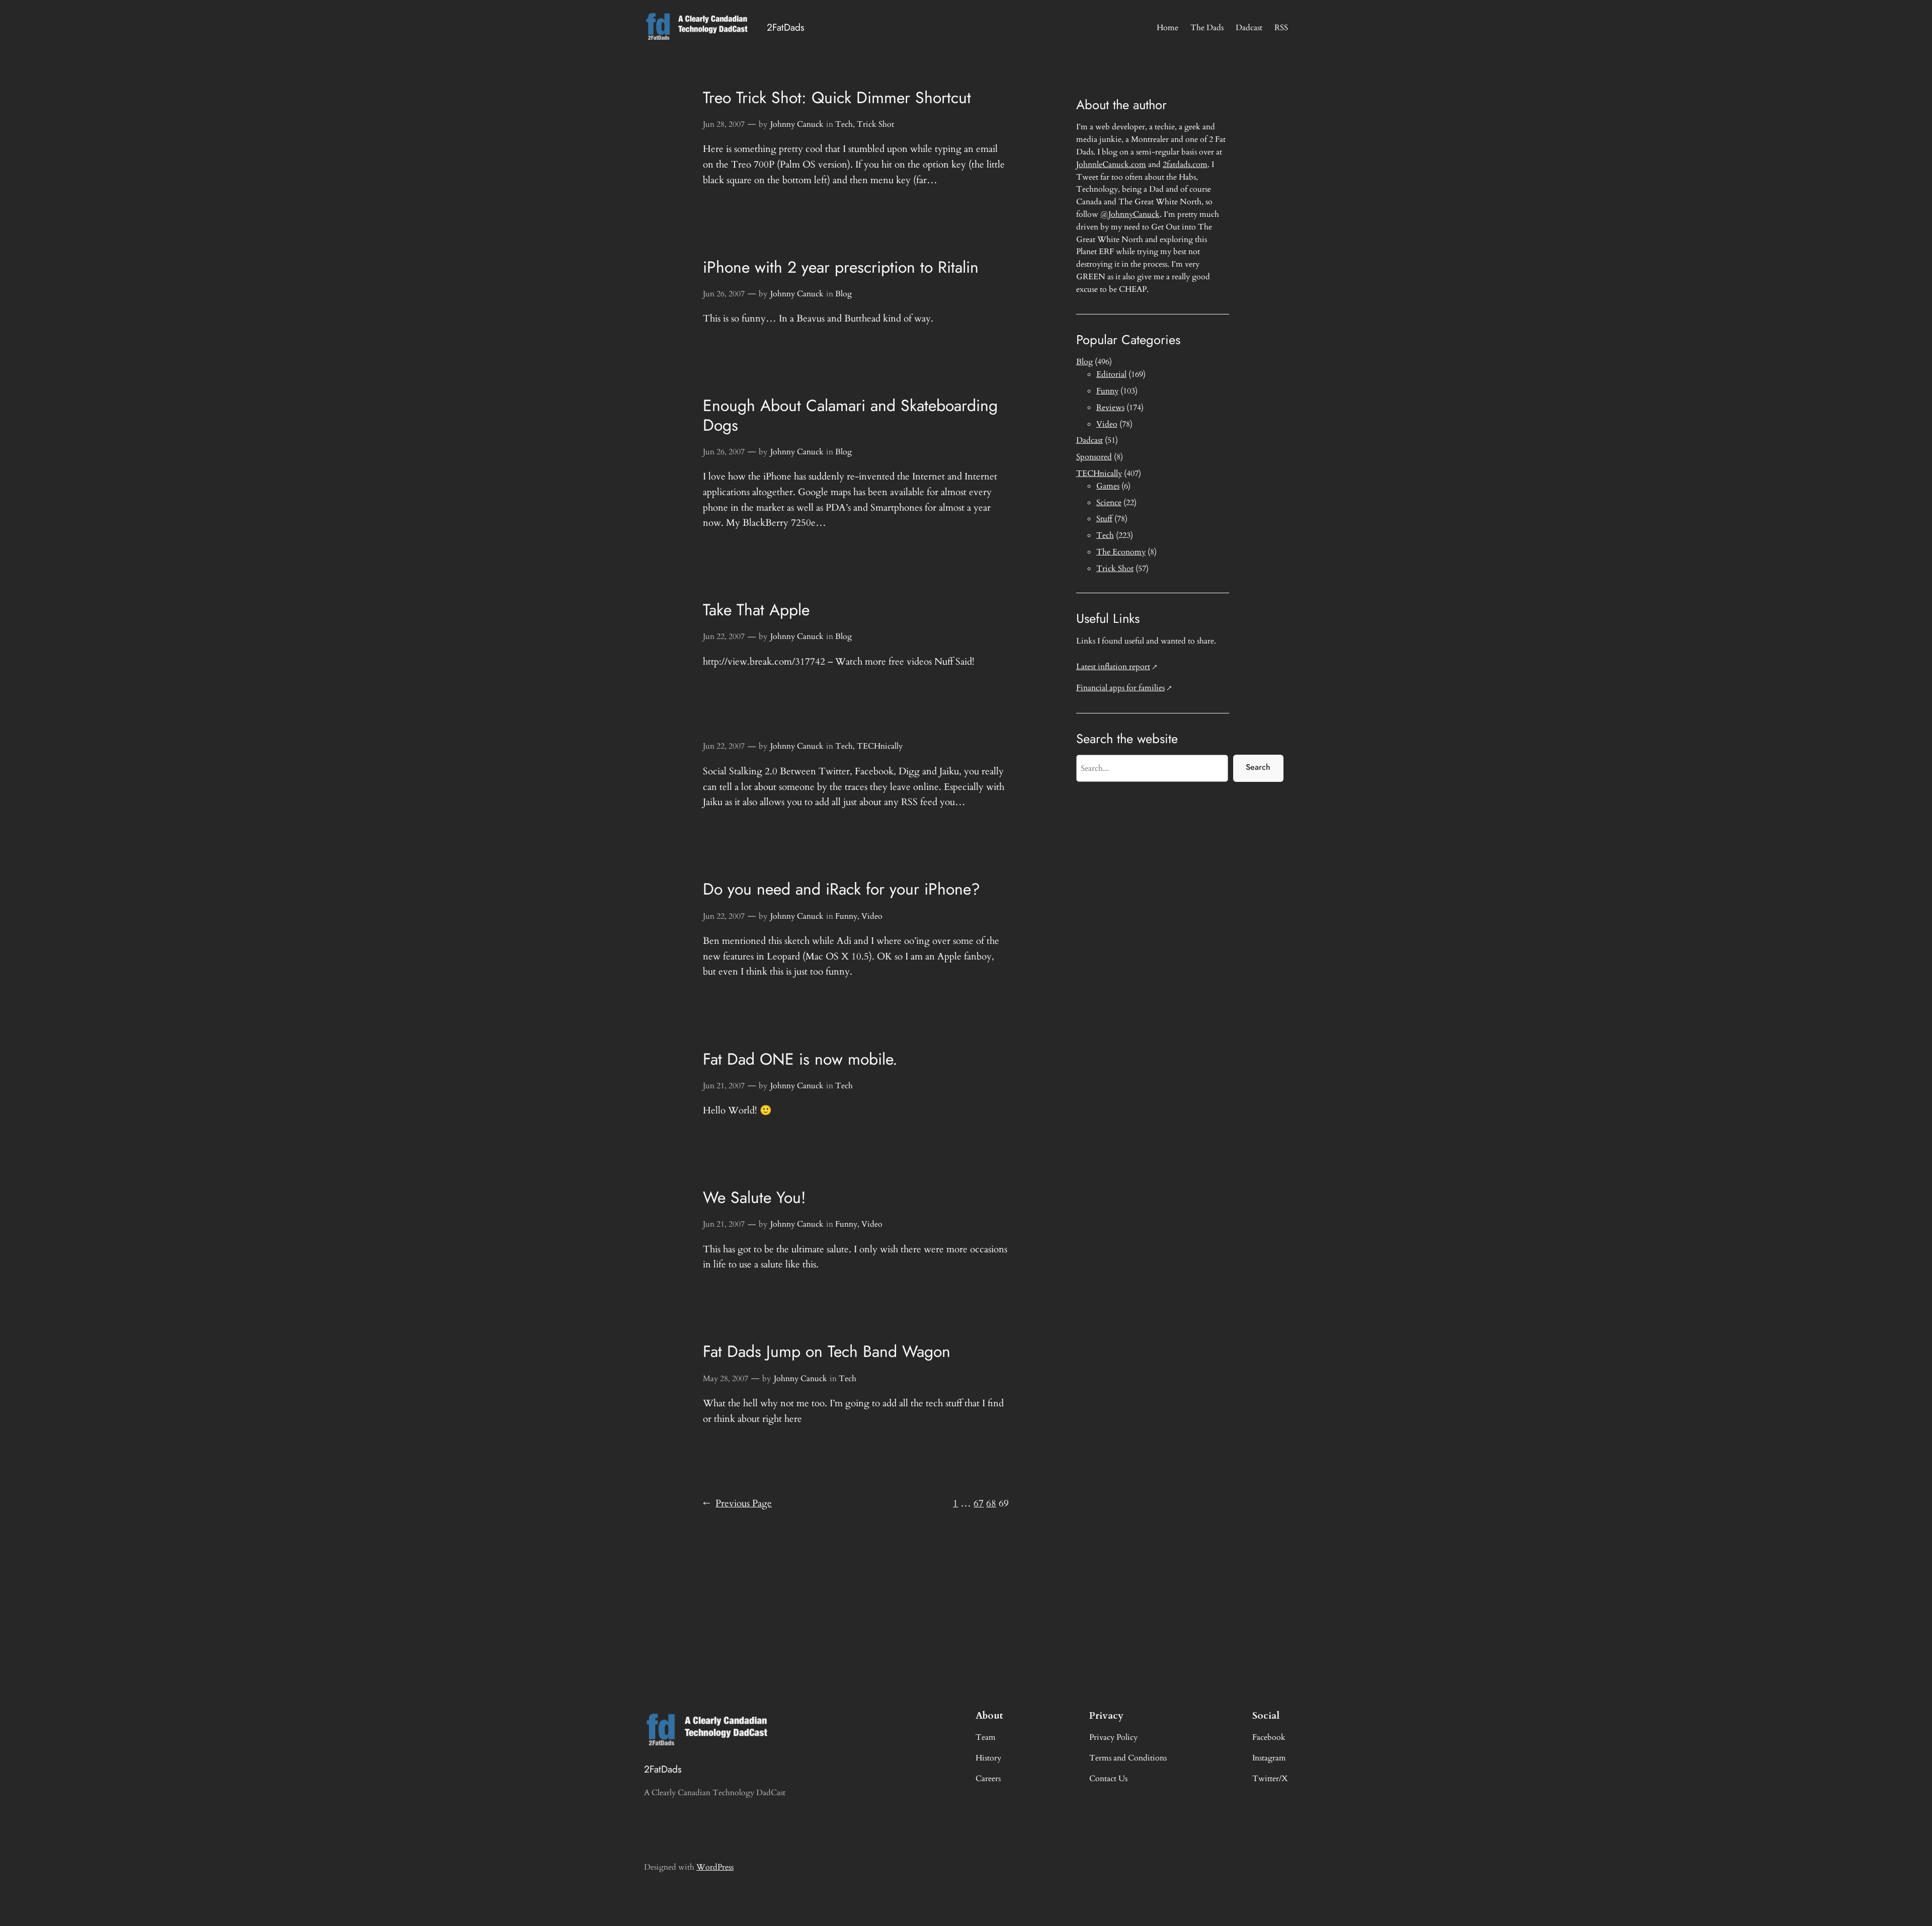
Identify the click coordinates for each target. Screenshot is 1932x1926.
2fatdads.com (1185, 165)
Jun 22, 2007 (724, 636)
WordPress (715, 1867)
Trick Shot (875, 124)
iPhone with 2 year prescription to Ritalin (841, 267)
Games (1108, 486)
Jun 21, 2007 (724, 1086)
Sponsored (1094, 457)
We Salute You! (754, 1197)
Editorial (1111, 374)
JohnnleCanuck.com (1111, 165)
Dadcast (1090, 440)
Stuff (1104, 519)
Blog (843, 294)
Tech (844, 124)
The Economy (1121, 552)
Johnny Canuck (797, 124)
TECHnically (880, 746)
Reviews (1110, 408)
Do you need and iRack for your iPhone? (841, 889)
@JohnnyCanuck (1130, 214)
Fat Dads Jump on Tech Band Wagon (827, 1351)
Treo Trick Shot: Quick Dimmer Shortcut (837, 98)
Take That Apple (756, 610)
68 (991, 1503)
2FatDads (786, 27)
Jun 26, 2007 (724, 294)
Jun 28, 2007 (724, 124)
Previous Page (737, 1503)
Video (872, 916)
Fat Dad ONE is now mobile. (800, 1059)
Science (1109, 503)
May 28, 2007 (726, 1379)
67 (979, 1503)
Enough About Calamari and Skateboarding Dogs (850, 415)
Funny (846, 916)
